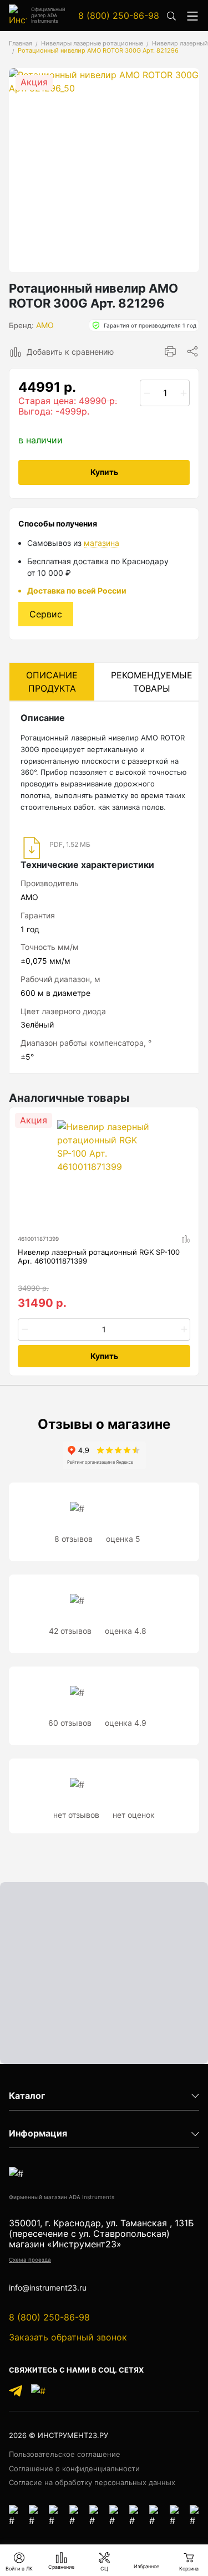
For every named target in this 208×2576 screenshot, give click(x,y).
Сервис (46, 614)
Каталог (27, 2096)
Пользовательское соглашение (65, 2454)
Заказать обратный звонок (68, 2337)
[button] (192, 15)
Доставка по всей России (77, 591)
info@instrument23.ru (48, 2288)
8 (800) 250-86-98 (119, 16)
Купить (104, 472)
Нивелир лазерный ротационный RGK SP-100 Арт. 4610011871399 (99, 1257)
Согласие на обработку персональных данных (92, 2482)
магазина (102, 543)
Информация (38, 2133)
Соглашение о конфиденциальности (74, 2468)
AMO (45, 325)
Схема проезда (30, 2260)
